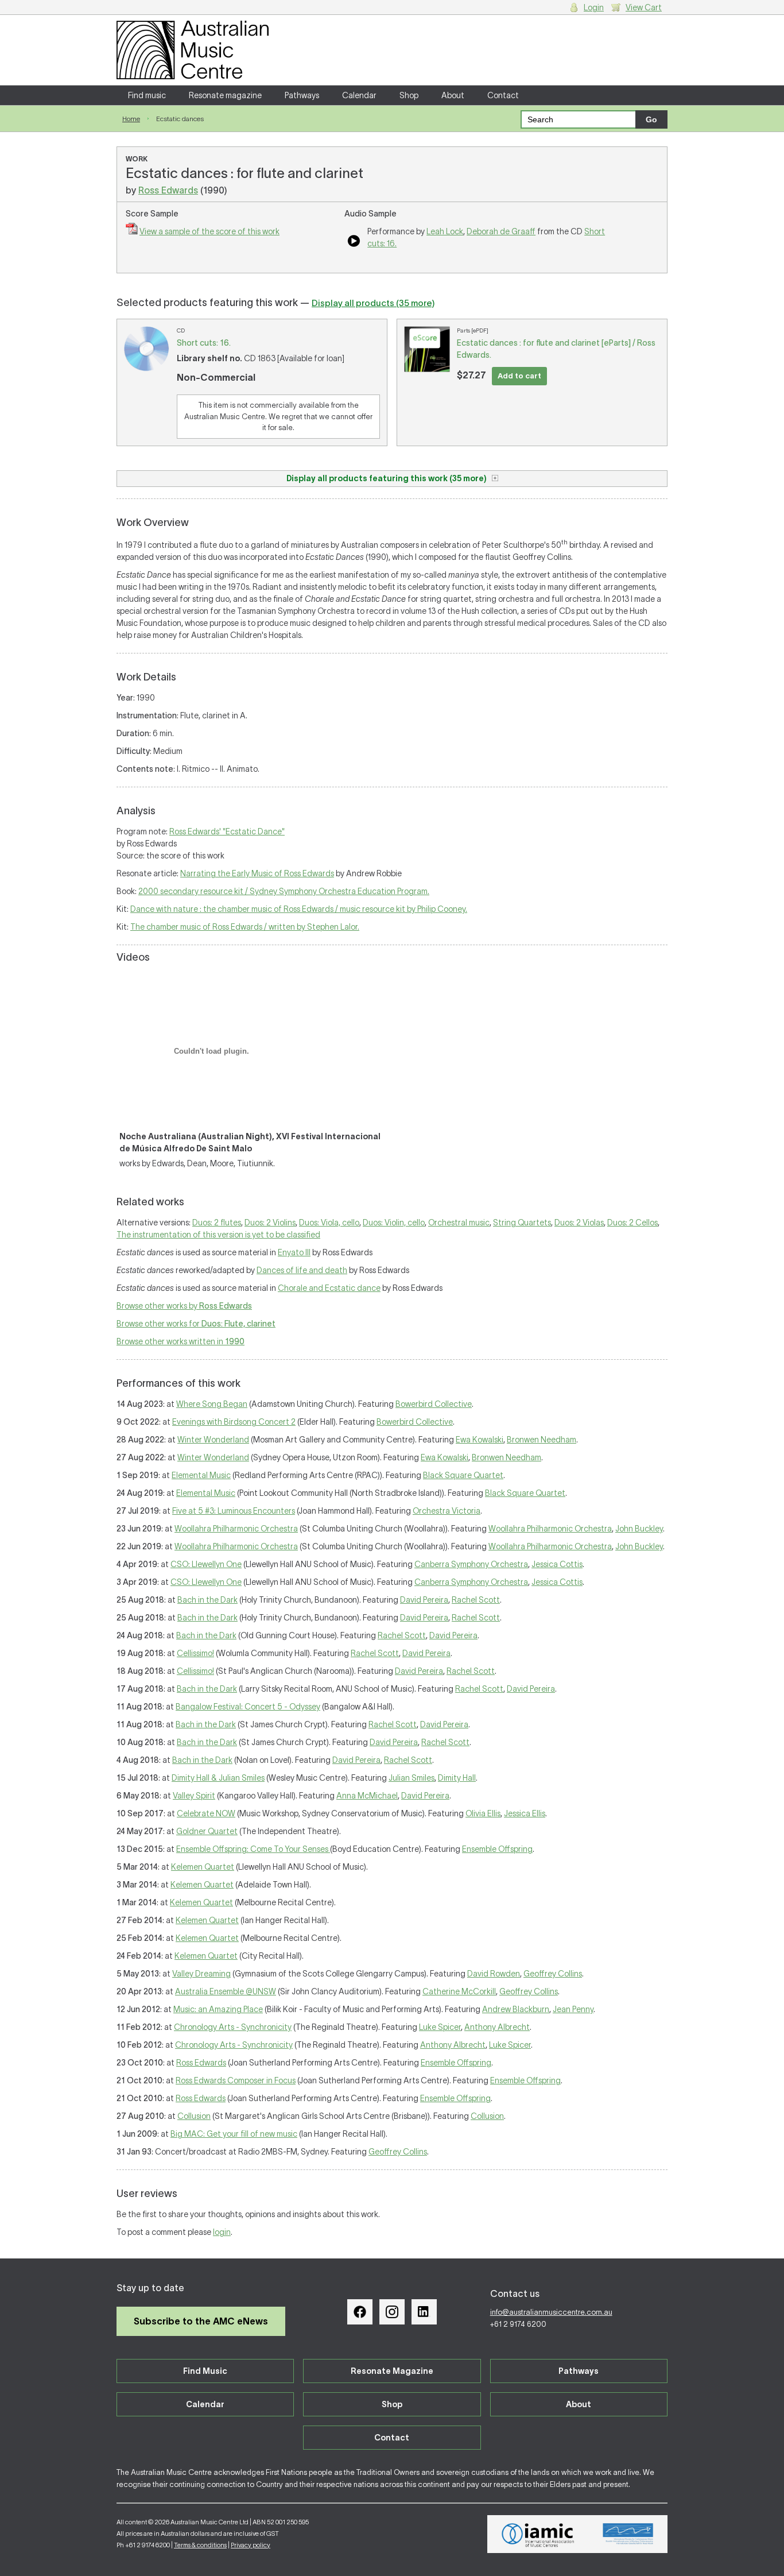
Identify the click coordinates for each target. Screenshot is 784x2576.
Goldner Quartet (207, 1831)
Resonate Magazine (392, 2371)
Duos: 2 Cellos (632, 1223)
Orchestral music (459, 1223)
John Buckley (639, 1529)
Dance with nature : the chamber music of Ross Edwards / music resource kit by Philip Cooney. (299, 909)
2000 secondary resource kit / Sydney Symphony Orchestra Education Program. (284, 891)
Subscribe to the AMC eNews (201, 2321)
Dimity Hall (457, 1778)
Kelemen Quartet (203, 1867)
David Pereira (424, 1600)
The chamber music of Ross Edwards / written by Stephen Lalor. (245, 927)
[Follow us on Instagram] (392, 2312)
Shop (409, 95)
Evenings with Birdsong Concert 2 (234, 1422)
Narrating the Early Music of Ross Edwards (257, 873)
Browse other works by (184, 1306)
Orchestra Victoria (447, 1511)
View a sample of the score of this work (209, 231)
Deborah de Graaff (501, 231)
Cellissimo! (195, 1653)
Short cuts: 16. (204, 343)
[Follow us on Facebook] (360, 2312)
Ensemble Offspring (497, 1849)
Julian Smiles (412, 1778)
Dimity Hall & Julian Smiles (218, 1778)
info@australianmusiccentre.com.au (551, 2312)
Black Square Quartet (463, 1475)
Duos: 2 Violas (579, 1223)
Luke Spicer (440, 2027)
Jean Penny (573, 2009)
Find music (147, 95)
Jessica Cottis (557, 1564)
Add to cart (519, 376)
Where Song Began (212, 1404)
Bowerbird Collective (434, 1404)
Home (131, 119)
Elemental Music (201, 1475)
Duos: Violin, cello (394, 1223)
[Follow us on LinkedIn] (424, 2312)
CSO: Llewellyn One (206, 1564)
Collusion (194, 2116)
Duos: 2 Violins (270, 1223)
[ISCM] (628, 2534)
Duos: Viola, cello (329, 1223)
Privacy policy (251, 2545)
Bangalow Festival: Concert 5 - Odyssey (248, 1707)
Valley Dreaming (201, 1974)
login (222, 2232)
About (453, 95)
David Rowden (494, 1974)
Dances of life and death (302, 1270)
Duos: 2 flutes (217, 1223)
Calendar (359, 95)
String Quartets (522, 1223)
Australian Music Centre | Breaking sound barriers (193, 50)
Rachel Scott (476, 1600)
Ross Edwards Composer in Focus (236, 2080)
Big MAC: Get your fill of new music (234, 2134)
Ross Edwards (168, 190)
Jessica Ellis (525, 1813)
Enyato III (294, 1252)
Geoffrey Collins (553, 1974)
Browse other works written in (181, 1341)
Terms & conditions (200, 2545)
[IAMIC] (538, 2534)
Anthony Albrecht (497, 2027)
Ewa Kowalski (480, 1440)
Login (594, 7)
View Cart (644, 7)
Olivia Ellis (483, 1813)
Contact (503, 95)
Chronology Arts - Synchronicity (233, 2027)
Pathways (302, 95)
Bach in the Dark (207, 1600)
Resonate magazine (225, 95)
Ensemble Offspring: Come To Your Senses (253, 1849)
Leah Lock (445, 231)
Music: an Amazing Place (218, 2009)
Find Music (205, 2371)
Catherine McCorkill (459, 1991)
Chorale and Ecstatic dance (329, 1288)
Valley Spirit (194, 1796)
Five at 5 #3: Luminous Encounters (234, 1511)
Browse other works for (196, 1324)
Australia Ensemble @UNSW (226, 1991)
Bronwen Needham (542, 1440)
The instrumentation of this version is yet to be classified (218, 1235)
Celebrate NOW (206, 1813)
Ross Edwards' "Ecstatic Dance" (227, 831)
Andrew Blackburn (516, 2009)
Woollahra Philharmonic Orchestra (236, 1529)
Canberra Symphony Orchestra (471, 1564)
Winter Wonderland (213, 1440)
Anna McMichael (367, 1796)
